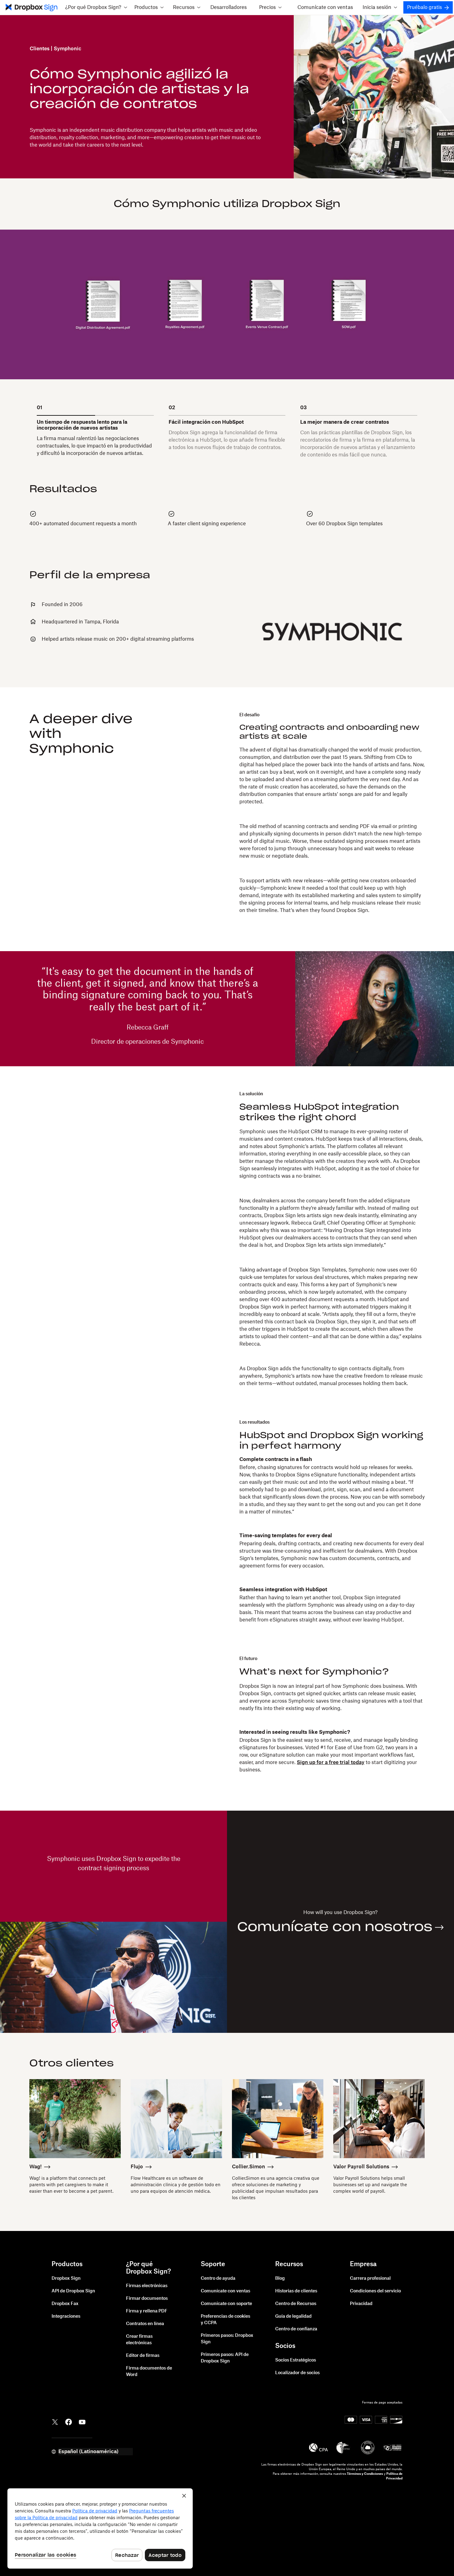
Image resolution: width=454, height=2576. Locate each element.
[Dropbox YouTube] (82, 2421)
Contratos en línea (145, 2324)
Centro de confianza (296, 2329)
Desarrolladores (229, 7)
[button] (96, 7)
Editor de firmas (143, 2356)
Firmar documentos (147, 2299)
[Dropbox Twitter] (55, 2421)
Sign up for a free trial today (331, 1762)
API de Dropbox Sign (73, 2291)
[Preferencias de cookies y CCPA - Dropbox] (100, 2528)
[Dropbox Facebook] (69, 2421)
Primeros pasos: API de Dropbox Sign (225, 2358)
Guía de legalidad (293, 2316)
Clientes (40, 49)
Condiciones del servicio (375, 2291)
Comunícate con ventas (325, 7)
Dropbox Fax (65, 2304)
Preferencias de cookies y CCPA (225, 2320)
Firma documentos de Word (149, 2372)
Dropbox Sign (66, 2278)
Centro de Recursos (296, 2304)
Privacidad (361, 2304)
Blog (280, 2278)
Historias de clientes (296, 2291)
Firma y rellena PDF (147, 2311)
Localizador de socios (297, 2373)
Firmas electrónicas (147, 2286)
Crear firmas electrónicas (139, 2340)
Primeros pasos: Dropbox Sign (227, 2339)
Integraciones (66, 2316)
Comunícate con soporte (226, 2304)
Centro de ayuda (218, 2278)
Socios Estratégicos (296, 2360)
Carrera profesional (370, 2278)
